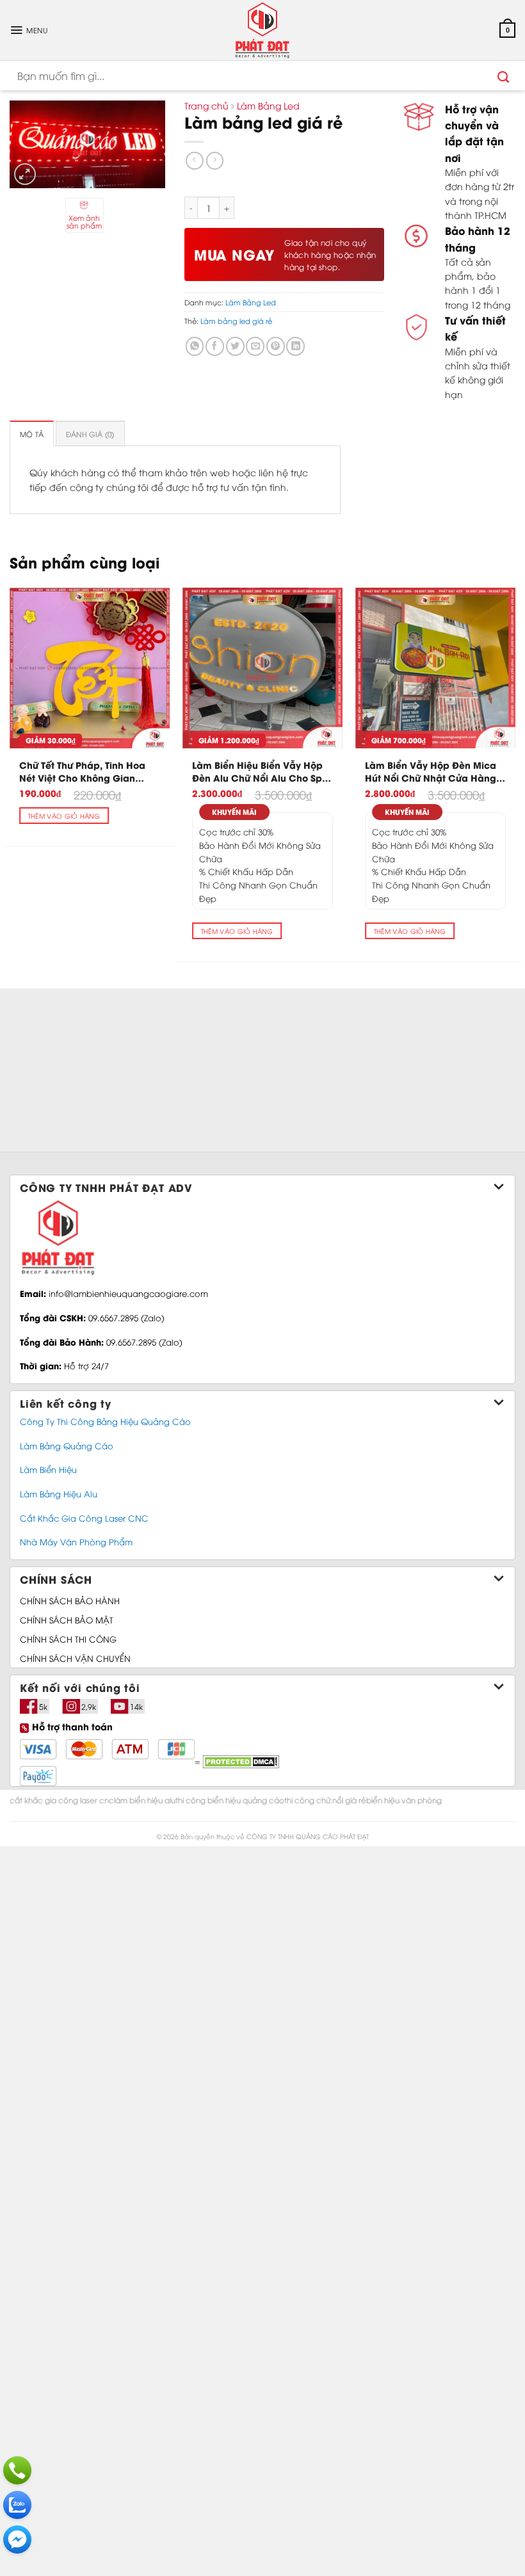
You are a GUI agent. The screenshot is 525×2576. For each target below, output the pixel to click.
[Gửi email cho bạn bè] (255, 346)
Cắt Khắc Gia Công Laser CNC (84, 1518)
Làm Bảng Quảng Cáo (67, 1445)
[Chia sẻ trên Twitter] (235, 346)
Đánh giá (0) (90, 434)
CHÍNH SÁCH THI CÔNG (68, 1639)
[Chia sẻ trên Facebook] (215, 346)
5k (43, 1706)
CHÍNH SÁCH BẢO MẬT (67, 1620)
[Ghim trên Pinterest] (276, 346)
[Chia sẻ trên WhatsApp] (195, 346)
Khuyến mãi (234, 812)
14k (136, 1706)
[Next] (515, 769)
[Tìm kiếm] (504, 76)
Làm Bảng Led (268, 105)
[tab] (32, 433)
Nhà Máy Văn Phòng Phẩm (76, 1542)
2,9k (89, 1706)
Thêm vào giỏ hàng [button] (64, 816)
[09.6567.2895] (17, 2470)
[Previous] (10, 769)
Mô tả (32, 434)
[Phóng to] (25, 174)
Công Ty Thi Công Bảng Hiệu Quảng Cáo (105, 1421)
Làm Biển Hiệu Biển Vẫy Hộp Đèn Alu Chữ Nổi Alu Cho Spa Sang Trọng (260, 771)
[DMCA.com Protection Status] (239, 1761)
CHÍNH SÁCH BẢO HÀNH (70, 1600)
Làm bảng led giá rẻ (236, 320)
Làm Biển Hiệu (48, 1469)
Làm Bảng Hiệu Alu (59, 1493)
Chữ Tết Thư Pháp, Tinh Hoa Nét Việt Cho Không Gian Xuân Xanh (82, 771)
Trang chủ (206, 105)
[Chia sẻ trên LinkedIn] (295, 346)
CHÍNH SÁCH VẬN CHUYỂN (75, 1658)
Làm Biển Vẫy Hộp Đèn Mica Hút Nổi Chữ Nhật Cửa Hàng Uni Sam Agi (431, 771)
